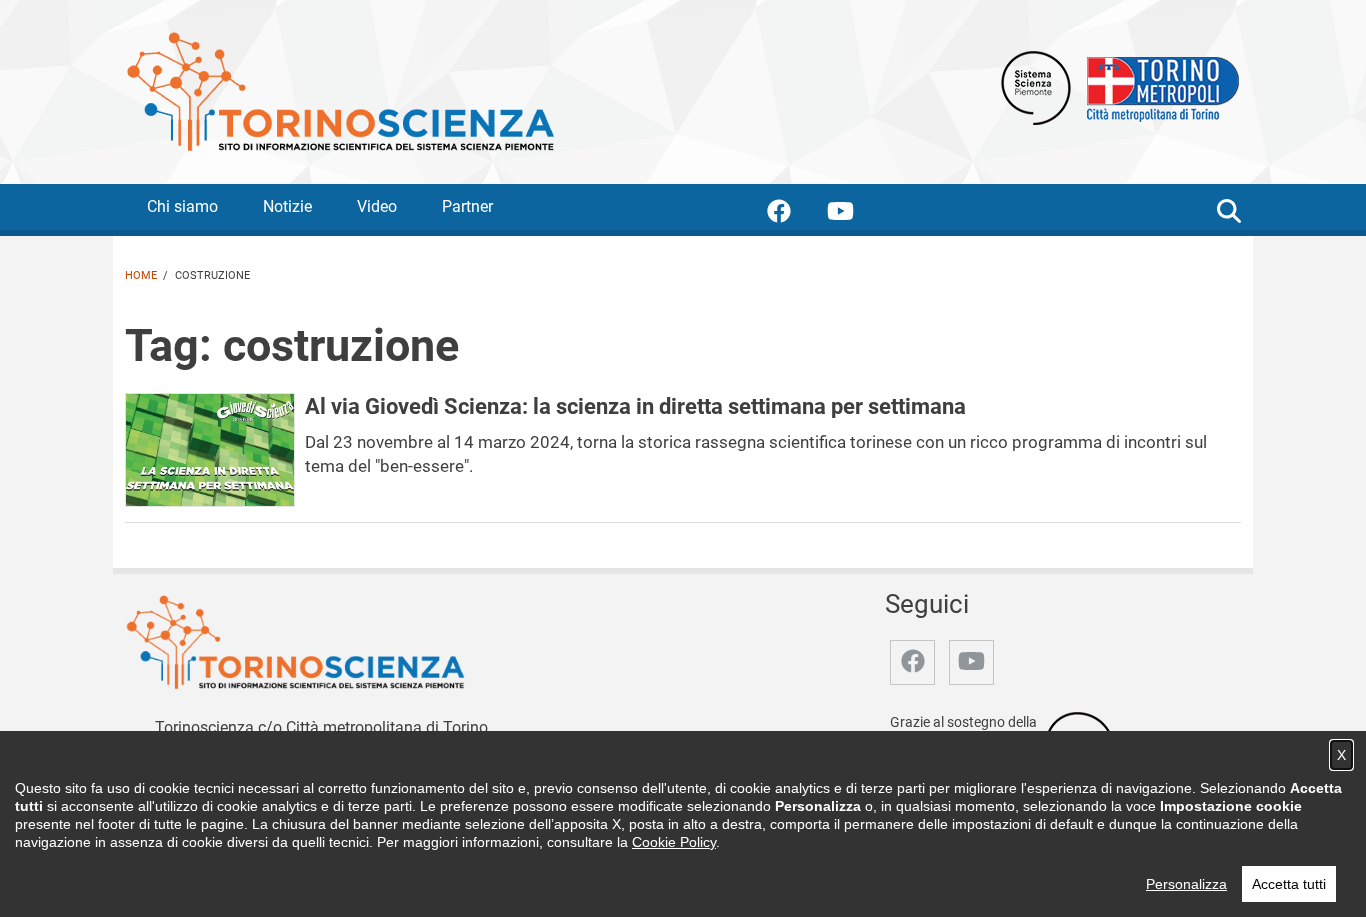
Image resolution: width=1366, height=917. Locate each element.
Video (377, 206)
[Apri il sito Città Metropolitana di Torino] (1158, 86)
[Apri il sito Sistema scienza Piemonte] (1036, 86)
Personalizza (1186, 884)
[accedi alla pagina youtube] (856, 214)
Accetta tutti (1289, 884)
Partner (467, 206)
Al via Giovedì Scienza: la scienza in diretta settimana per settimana (635, 406)
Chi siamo (182, 206)
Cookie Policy (674, 842)
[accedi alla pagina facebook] (795, 214)
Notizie (287, 206)
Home (141, 275)
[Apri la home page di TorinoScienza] (340, 90)
